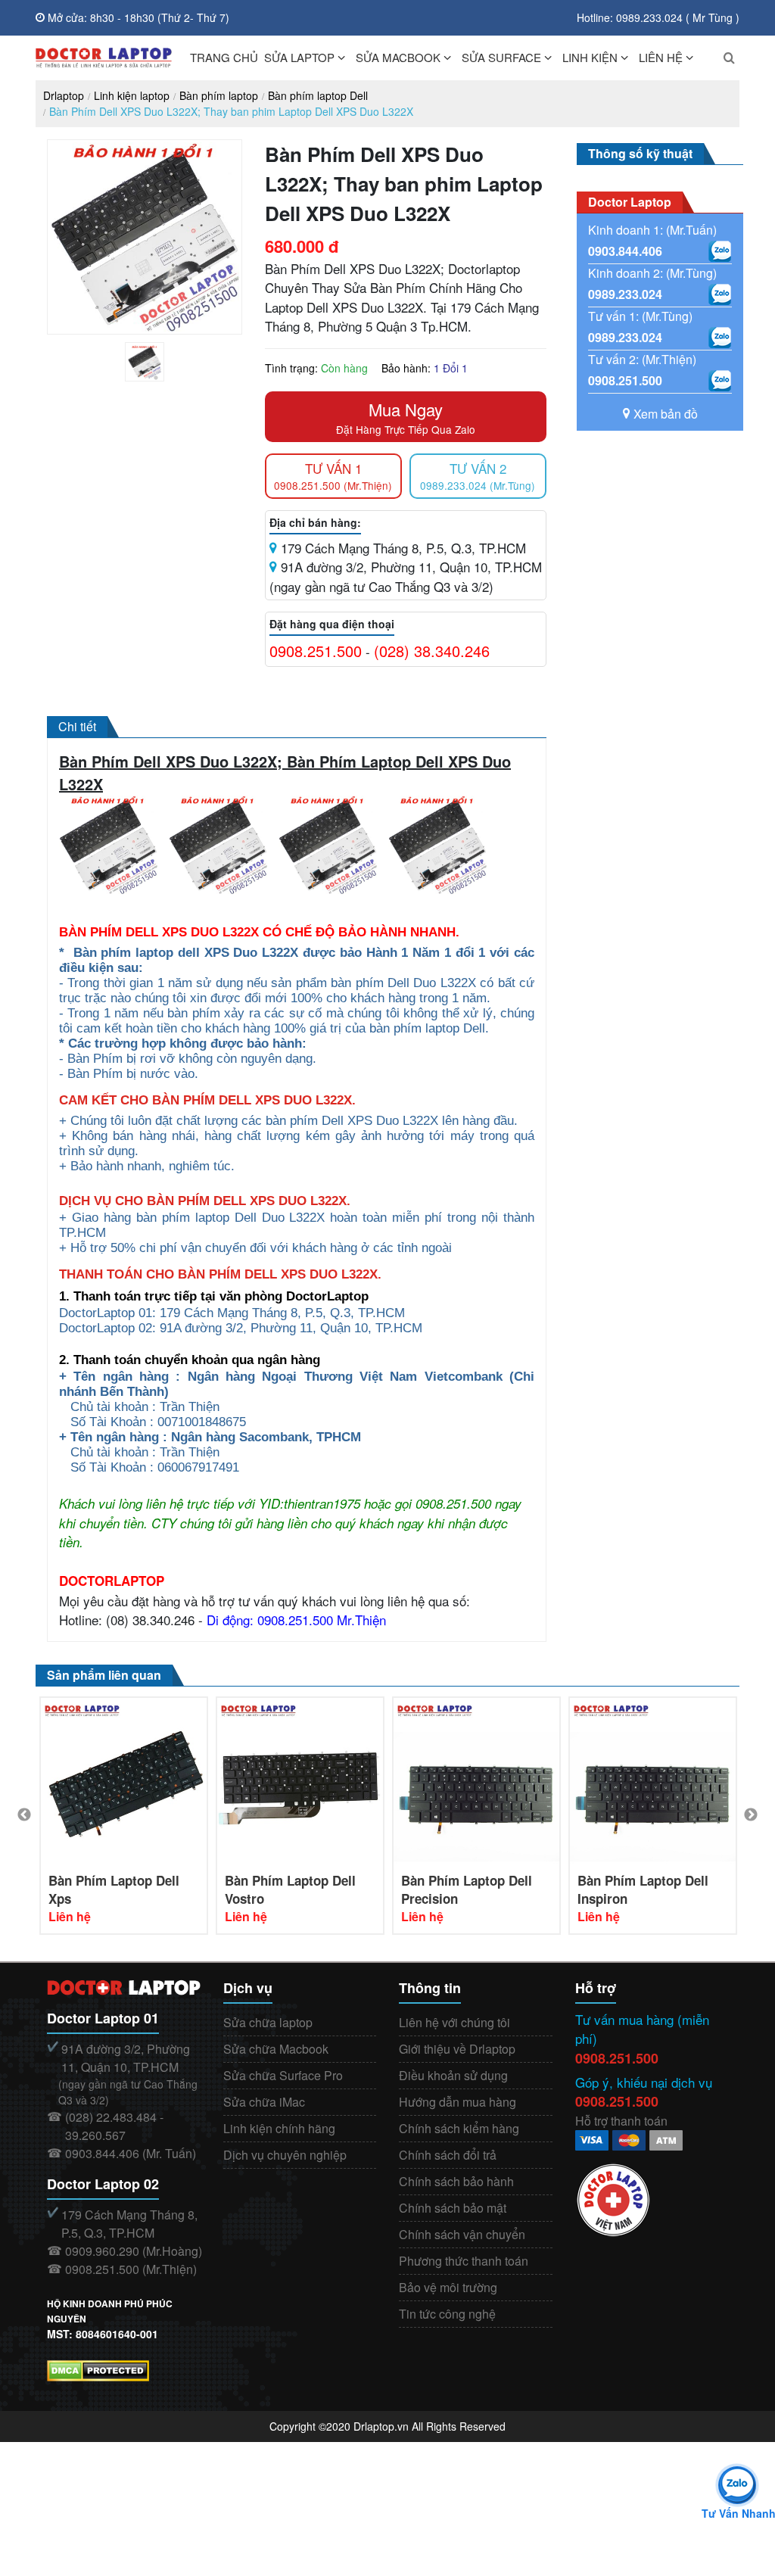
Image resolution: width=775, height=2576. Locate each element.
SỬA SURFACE (501, 57)
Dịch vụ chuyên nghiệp (285, 2155)
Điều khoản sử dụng (453, 2075)
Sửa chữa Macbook (276, 2049)
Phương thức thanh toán (464, 2261)
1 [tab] (156, 378)
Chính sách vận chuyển (462, 2234)
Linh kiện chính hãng (279, 2128)
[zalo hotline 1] (720, 251)
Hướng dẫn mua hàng (458, 2102)
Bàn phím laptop (219, 95)
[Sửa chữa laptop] (104, 58)
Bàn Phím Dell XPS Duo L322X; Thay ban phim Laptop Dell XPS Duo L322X (231, 111)
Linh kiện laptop (132, 95)
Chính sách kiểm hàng (459, 2128)
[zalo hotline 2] (720, 294)
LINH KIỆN (590, 57)
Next (751, 1815)
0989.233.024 (625, 294)
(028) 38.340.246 (432, 651)
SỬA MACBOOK (398, 57)
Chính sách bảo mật (453, 2208)
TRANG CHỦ (224, 57)
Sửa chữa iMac (264, 2102)
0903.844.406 (625, 251)
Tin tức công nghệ (447, 2314)
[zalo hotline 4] (720, 381)
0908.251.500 (316, 651)
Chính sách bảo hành (456, 2181)
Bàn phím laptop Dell (318, 95)
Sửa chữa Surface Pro (283, 2075)
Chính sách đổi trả (448, 2155)
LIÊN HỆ (661, 57)
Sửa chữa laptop (268, 2022)
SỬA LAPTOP (299, 57)
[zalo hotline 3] (720, 338)
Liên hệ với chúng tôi (454, 2022)
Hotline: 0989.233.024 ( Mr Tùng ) (658, 17)
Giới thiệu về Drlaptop (457, 2049)
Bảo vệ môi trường (448, 2287)
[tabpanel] (145, 362)
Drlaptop (64, 95)
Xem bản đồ (666, 414)
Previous (24, 1815)
